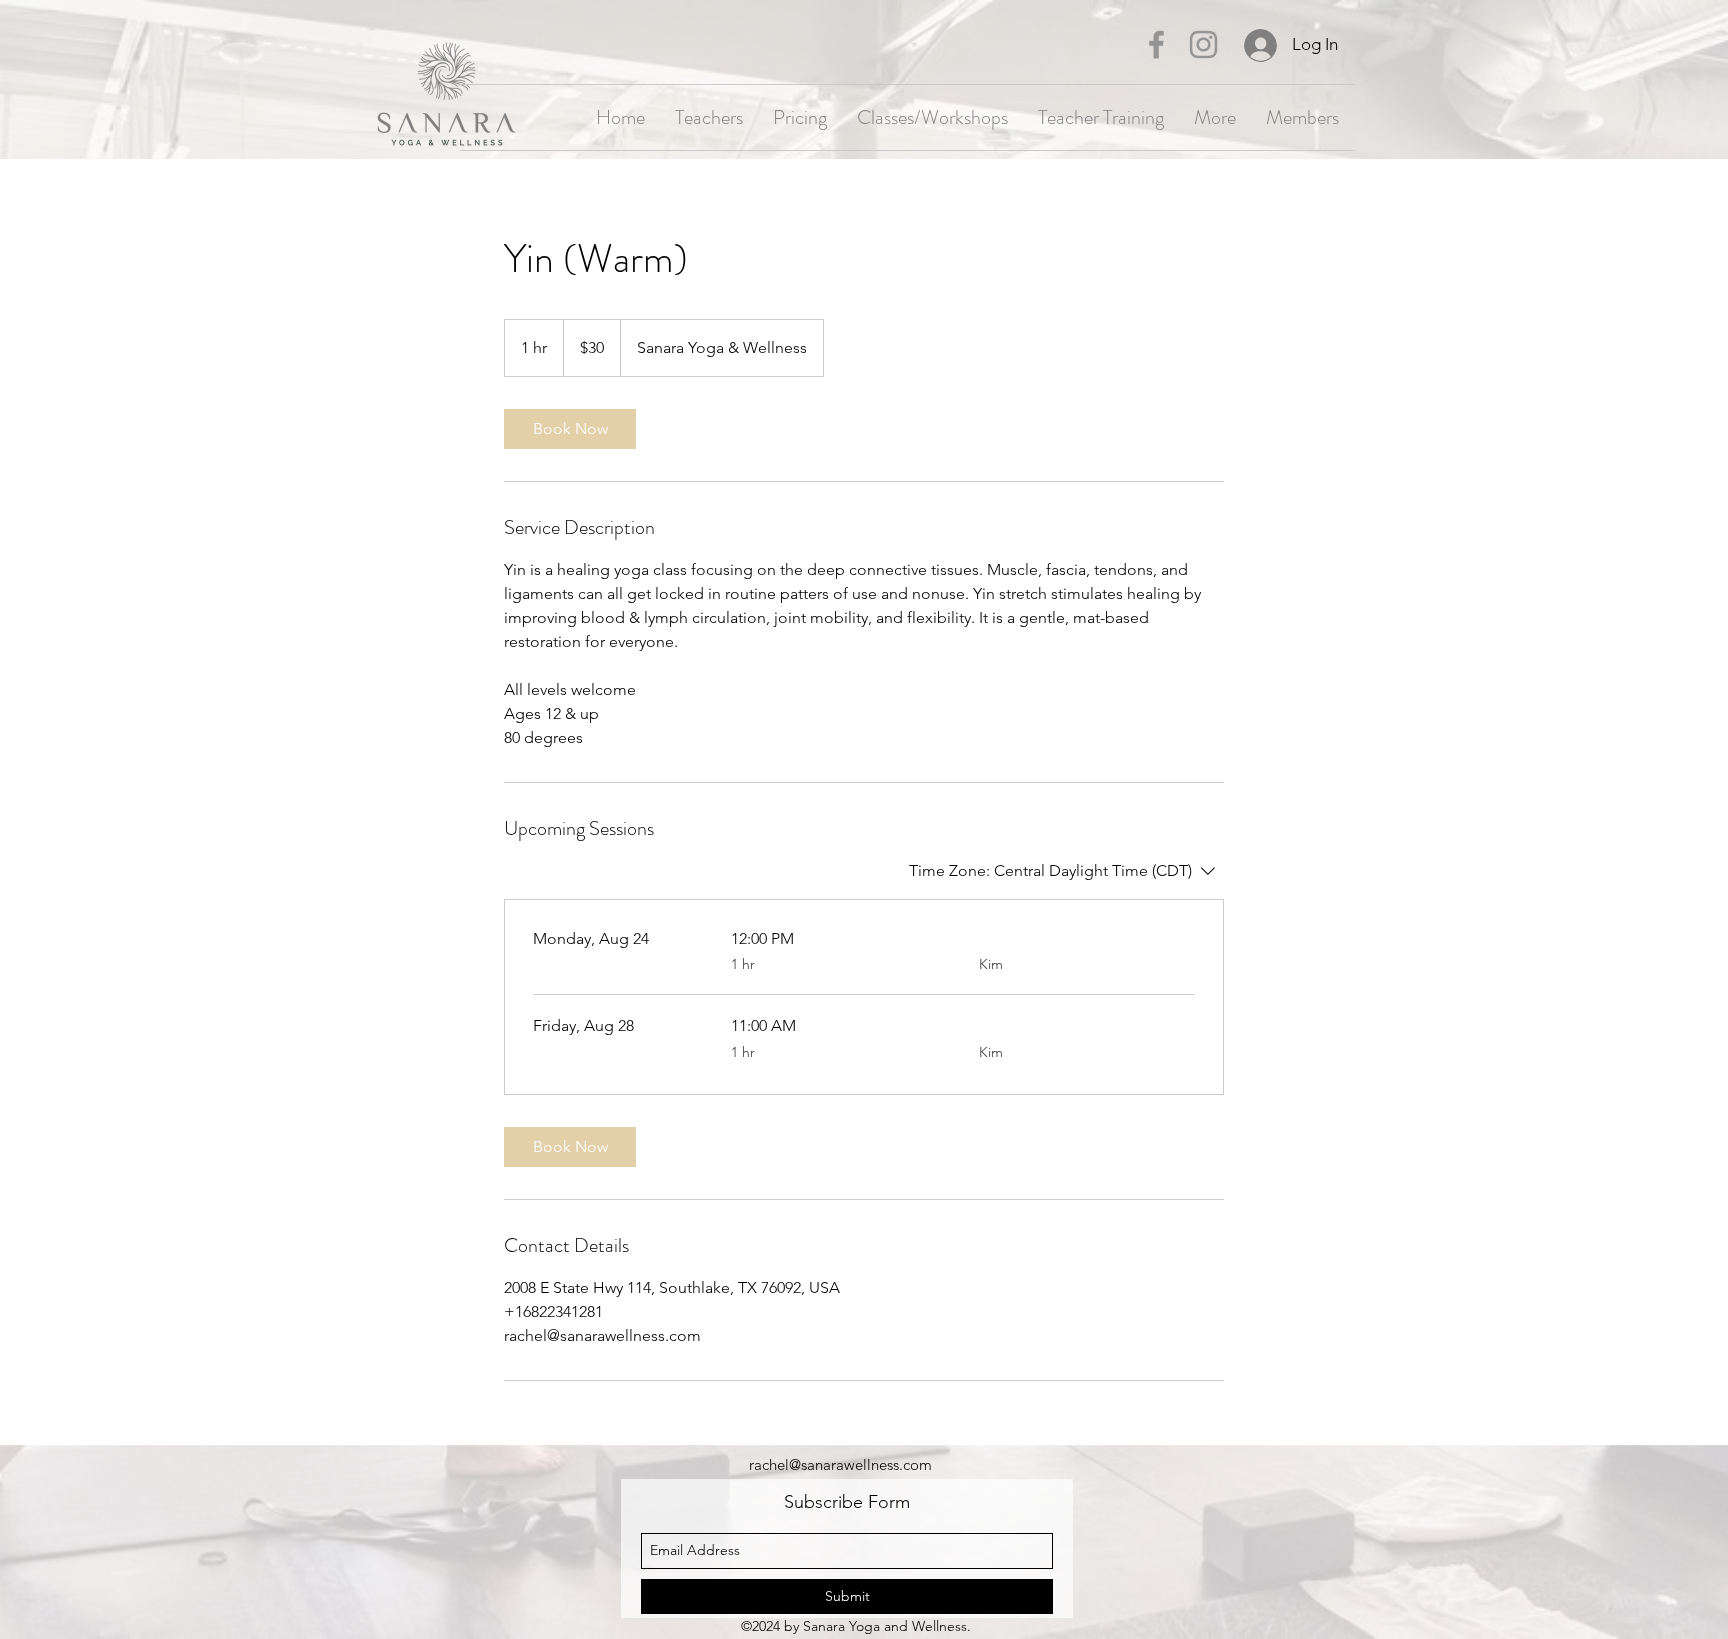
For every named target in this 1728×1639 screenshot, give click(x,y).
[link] (570, 429)
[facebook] (1156, 44)
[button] (1302, 117)
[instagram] (1203, 44)
